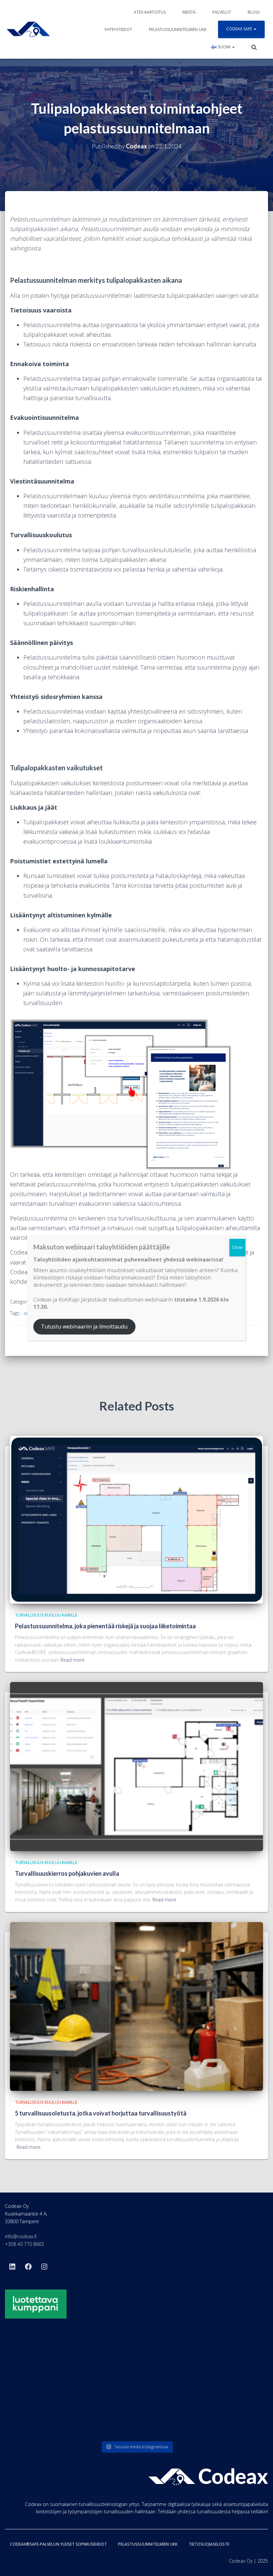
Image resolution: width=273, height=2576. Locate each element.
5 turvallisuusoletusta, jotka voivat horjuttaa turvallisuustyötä (101, 2113)
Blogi (254, 12)
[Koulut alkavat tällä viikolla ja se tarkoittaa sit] (137, 2361)
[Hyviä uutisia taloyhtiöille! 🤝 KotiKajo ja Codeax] (48, 2361)
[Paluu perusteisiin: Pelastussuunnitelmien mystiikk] (137, 2412)
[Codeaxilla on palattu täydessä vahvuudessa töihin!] (225, 2361)
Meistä (189, 12)
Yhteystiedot (118, 30)
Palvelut (222, 12)
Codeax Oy (241, 2561)
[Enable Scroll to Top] (260, 2563)
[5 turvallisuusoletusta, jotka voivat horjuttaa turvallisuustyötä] (136, 2006)
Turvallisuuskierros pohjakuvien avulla (67, 1873)
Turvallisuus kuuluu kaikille (46, 1615)
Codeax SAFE (240, 29)
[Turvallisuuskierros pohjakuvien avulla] (136, 1766)
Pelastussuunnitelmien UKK (178, 30)
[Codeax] (28, 29)
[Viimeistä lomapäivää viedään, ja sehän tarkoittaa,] (48, 2412)
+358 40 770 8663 (24, 2244)
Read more (73, 1660)
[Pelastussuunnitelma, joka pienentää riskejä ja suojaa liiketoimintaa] (136, 1519)
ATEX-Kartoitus (150, 12)
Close (237, 1247)
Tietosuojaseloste (209, 2544)
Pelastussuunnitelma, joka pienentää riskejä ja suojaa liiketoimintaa (105, 1626)
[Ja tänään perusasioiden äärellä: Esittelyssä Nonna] (225, 2412)
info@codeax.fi (21, 2236)
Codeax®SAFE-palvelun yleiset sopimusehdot (58, 2544)
